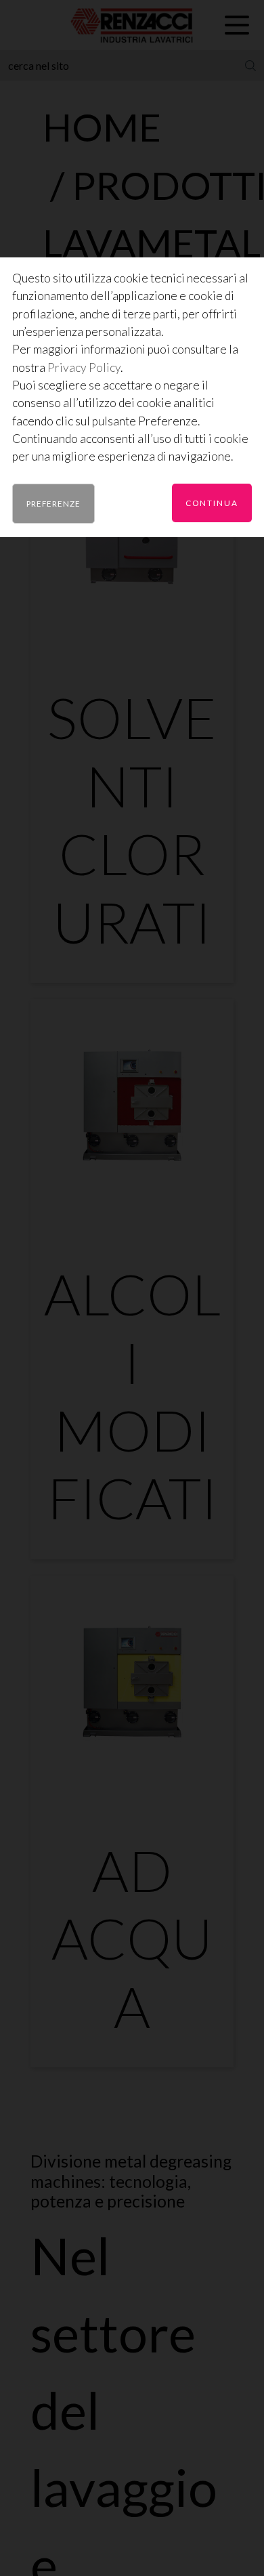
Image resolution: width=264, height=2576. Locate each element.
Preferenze (53, 503)
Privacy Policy (84, 367)
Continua (212, 503)
